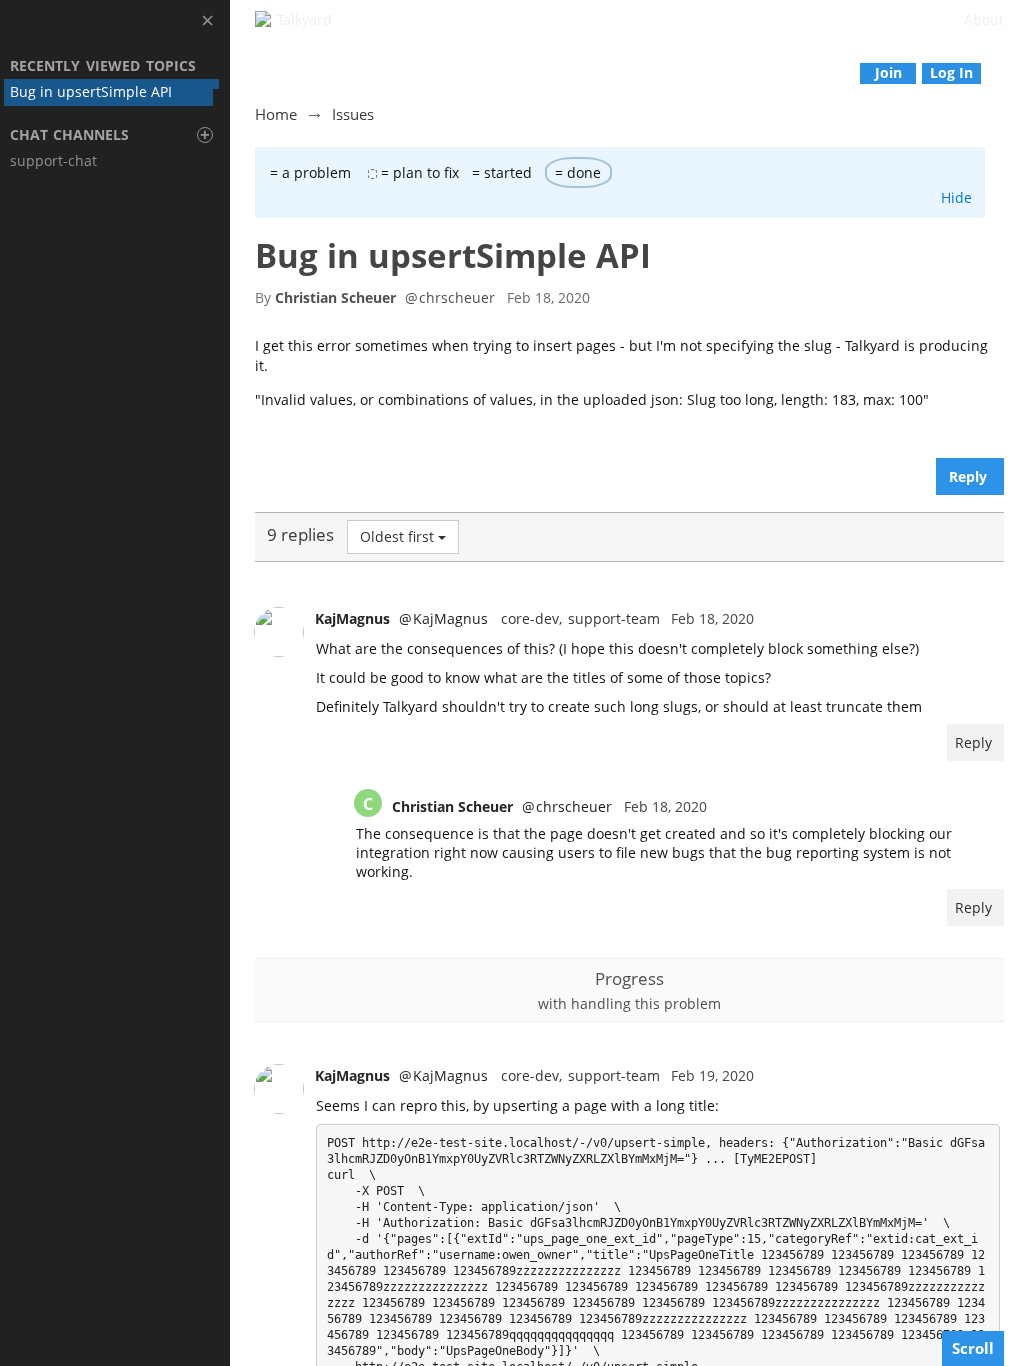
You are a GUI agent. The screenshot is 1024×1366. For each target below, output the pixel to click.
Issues (353, 114)
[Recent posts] (1009, 72)
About (984, 19)
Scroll (973, 1348)
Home (276, 114)
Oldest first (397, 536)
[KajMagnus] (279, 632)
